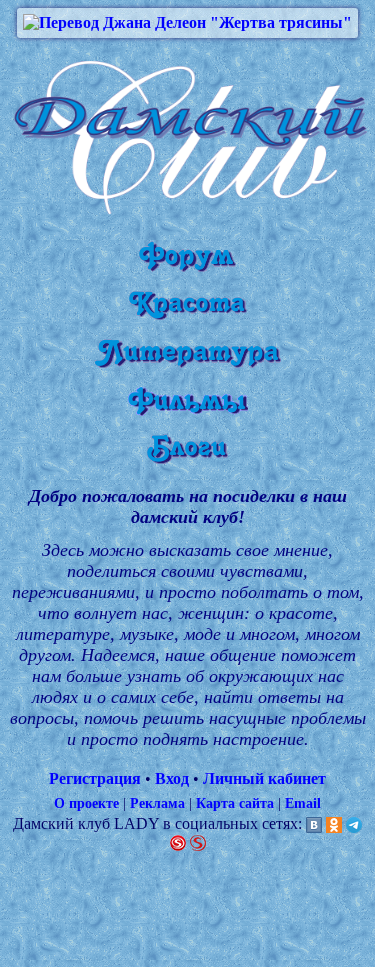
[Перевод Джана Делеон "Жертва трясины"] (187, 22)
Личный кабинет (264, 778)
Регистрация (95, 778)
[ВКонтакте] (314, 823)
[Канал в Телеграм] (354, 823)
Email (303, 803)
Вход (172, 778)
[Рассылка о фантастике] (198, 841)
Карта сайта (235, 803)
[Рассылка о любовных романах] (178, 841)
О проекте (86, 803)
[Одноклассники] (334, 823)
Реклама (157, 803)
